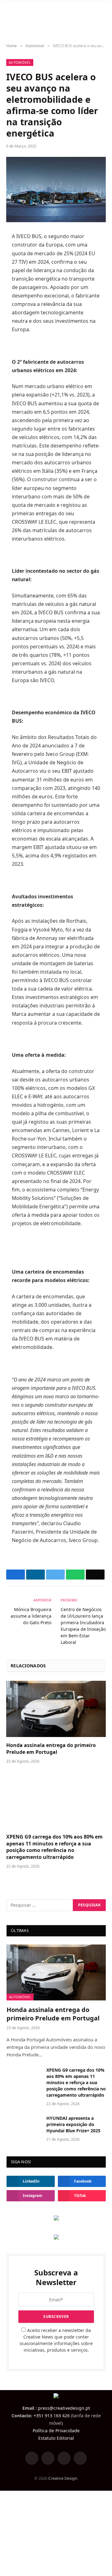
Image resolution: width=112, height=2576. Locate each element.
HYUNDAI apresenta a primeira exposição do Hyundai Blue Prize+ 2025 (73, 2124)
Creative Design (63, 2478)
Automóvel (20, 62)
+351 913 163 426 (52, 2416)
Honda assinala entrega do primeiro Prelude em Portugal (51, 1749)
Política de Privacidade (56, 2431)
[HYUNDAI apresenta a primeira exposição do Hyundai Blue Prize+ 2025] (24, 2126)
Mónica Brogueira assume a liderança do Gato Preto (31, 1616)
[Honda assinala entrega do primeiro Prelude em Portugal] (56, 1709)
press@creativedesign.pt (64, 2408)
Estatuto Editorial (56, 2438)
